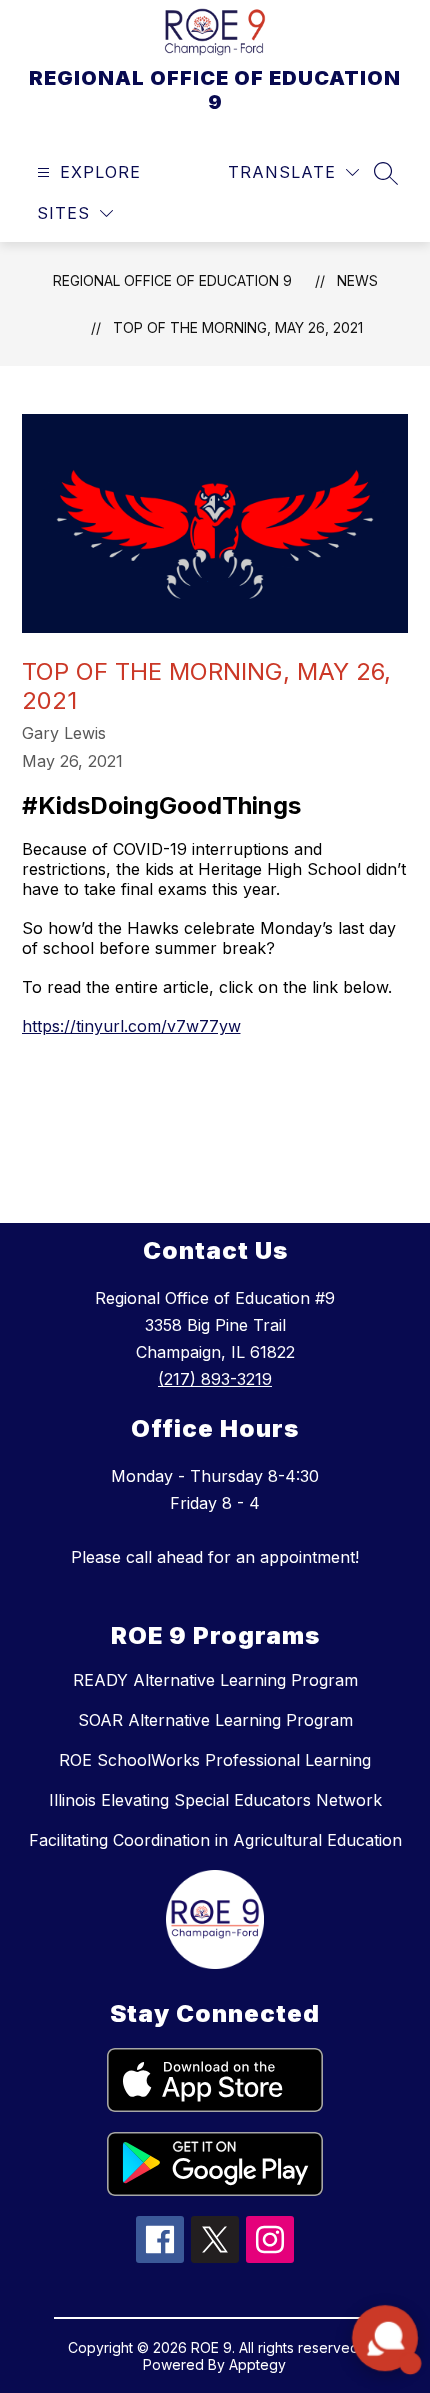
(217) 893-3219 (215, 1379)
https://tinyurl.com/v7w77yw (131, 1026)
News (357, 280)
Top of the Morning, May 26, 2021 (238, 327)
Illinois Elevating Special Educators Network (215, 1800)
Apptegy (257, 2364)
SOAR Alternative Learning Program (215, 1720)
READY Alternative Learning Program (215, 1680)
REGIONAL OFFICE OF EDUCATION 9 (172, 280)
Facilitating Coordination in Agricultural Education (215, 1840)
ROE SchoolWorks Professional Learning (215, 1760)
